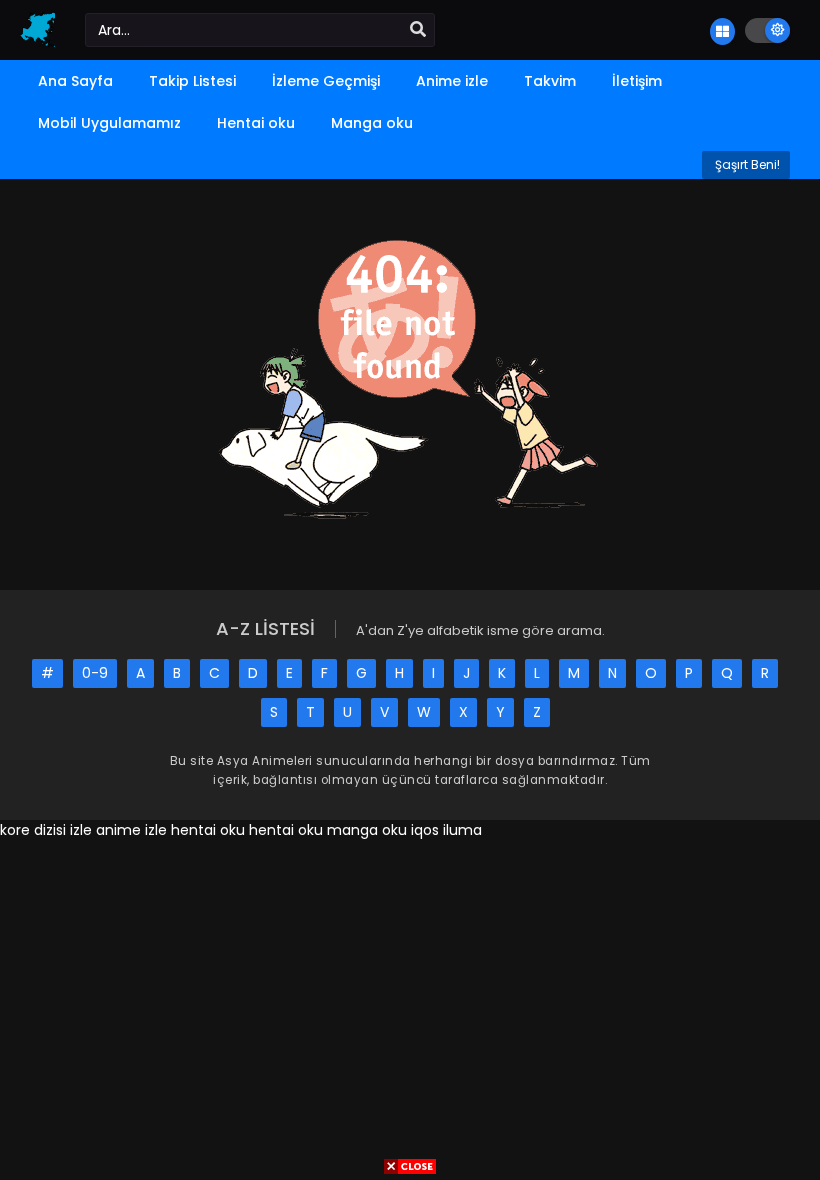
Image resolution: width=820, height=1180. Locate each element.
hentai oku (208, 830)
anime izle (131, 830)
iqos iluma (446, 830)
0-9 (95, 673)
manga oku (367, 830)
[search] (418, 30)
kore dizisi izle (46, 830)
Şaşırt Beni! (746, 164)
